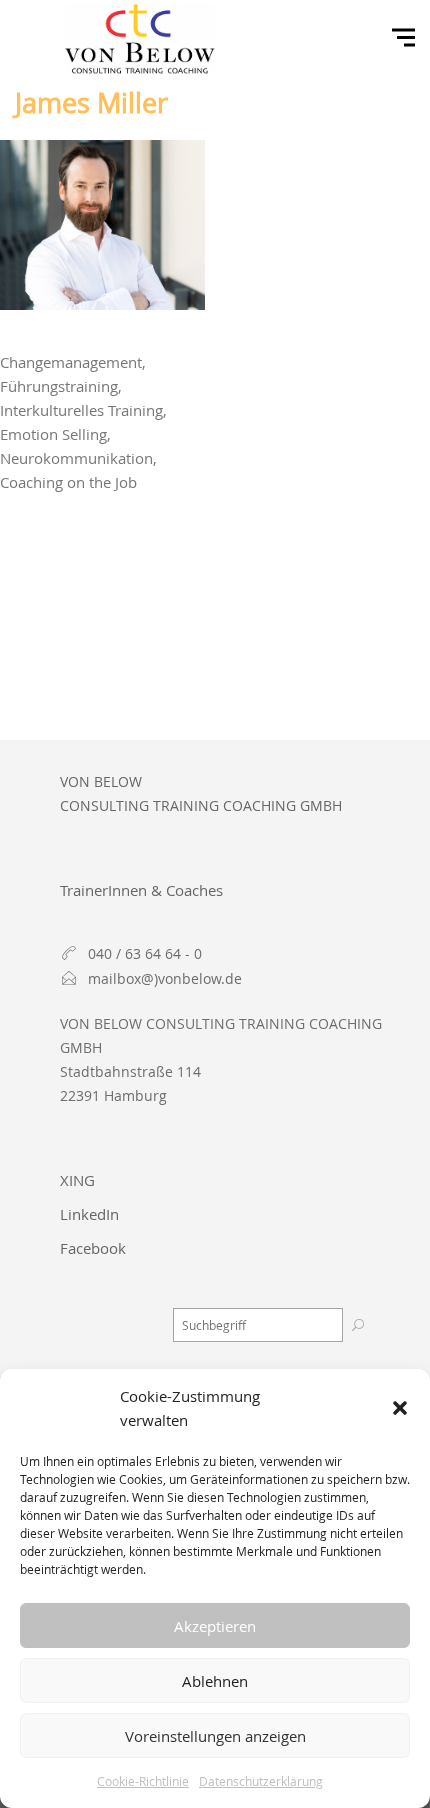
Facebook (93, 1248)
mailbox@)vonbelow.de (165, 978)
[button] (400, 1408)
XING (77, 1180)
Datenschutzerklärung (261, 1781)
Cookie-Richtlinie (143, 1781)
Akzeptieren (215, 1626)
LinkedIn (89, 1214)
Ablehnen (215, 1681)
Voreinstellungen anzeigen (215, 1736)
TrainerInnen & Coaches (141, 890)
